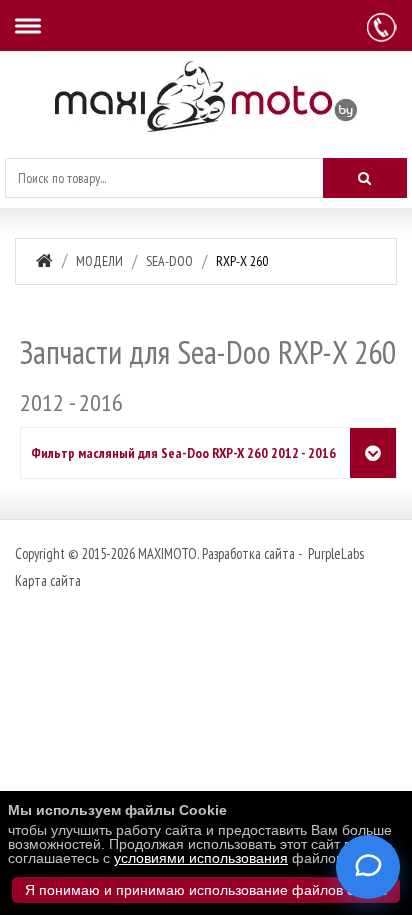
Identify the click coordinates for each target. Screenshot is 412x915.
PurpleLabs (334, 553)
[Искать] (365, 178)
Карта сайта (48, 580)
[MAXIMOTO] (206, 96)
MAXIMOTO (167, 553)
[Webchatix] (368, 867)
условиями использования (201, 858)
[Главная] (44, 260)
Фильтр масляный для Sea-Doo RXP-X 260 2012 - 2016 (183, 453)
